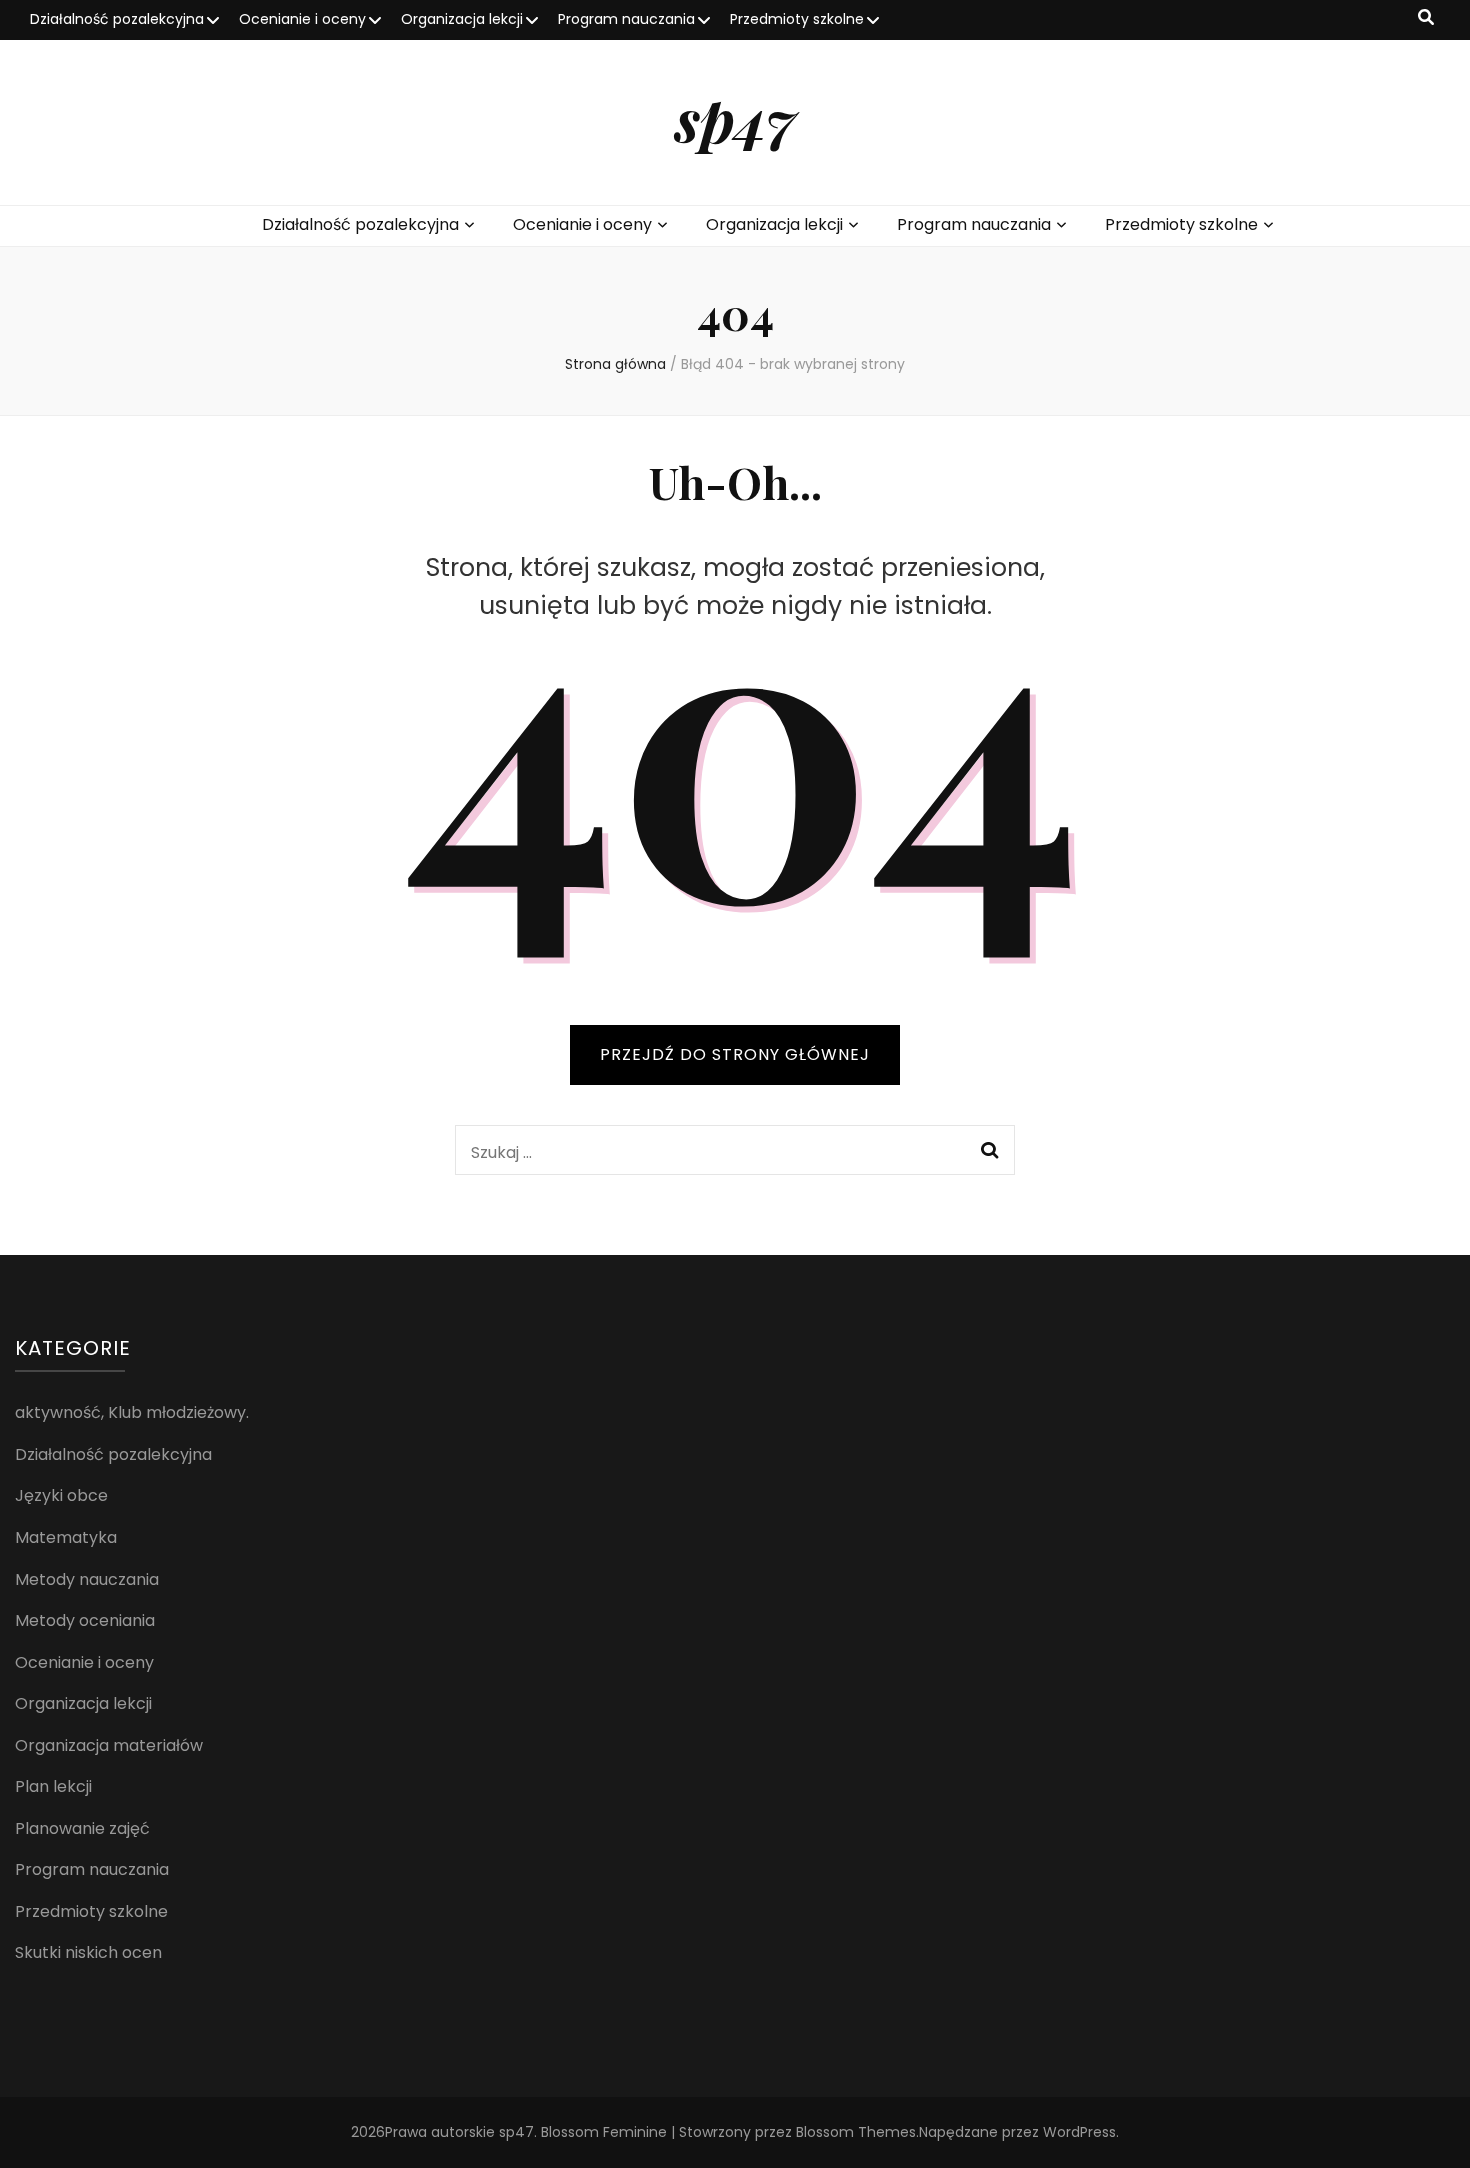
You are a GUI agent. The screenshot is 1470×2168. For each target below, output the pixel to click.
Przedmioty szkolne (797, 19)
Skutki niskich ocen (88, 1952)
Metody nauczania (87, 1579)
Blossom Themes (856, 2132)
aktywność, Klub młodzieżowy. (132, 1412)
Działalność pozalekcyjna (117, 19)
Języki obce (61, 1495)
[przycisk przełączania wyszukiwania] (1426, 18)
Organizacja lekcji (462, 19)
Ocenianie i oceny (302, 19)
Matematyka (66, 1537)
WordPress (1079, 2132)
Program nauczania (626, 19)
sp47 (735, 118)
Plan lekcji (53, 1786)
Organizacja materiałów (109, 1745)
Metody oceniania (85, 1620)
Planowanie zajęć (82, 1828)
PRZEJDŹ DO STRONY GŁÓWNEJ (735, 1054)
